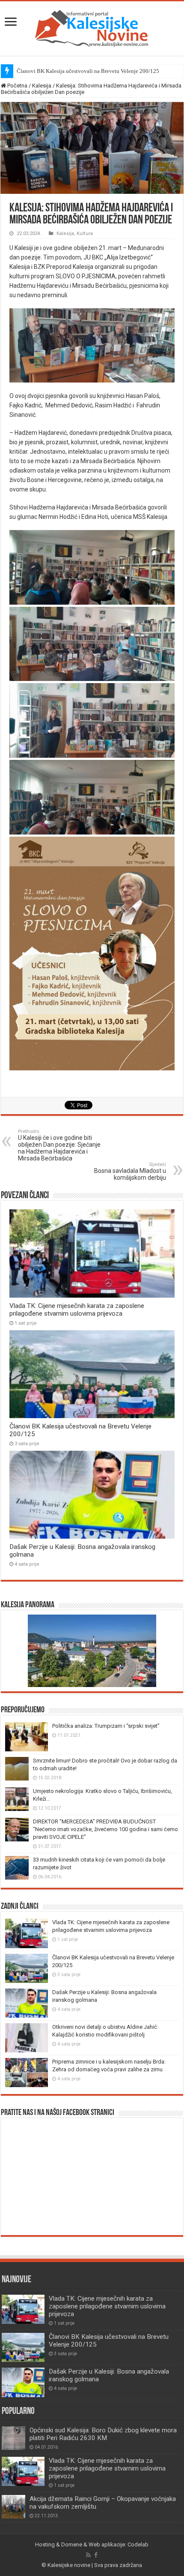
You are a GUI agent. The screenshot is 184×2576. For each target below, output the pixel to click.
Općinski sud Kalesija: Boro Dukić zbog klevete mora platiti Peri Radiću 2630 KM (103, 2434)
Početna (17, 86)
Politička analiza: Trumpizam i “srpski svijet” (106, 1726)
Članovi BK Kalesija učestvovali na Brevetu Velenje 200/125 (88, 71)
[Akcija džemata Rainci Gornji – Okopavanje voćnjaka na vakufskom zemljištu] (13, 2507)
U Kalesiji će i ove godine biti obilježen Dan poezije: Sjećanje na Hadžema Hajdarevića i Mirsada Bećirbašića (59, 1145)
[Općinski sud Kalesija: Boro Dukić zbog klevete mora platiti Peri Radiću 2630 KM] (13, 2438)
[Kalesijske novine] (92, 27)
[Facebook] (96, 2555)
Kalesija (42, 86)
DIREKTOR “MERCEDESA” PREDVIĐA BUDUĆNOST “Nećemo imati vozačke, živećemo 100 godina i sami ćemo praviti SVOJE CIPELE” (105, 1829)
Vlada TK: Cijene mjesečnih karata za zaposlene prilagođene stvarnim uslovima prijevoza (77, 1310)
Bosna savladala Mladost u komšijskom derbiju (130, 1171)
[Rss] (88, 2555)
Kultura (85, 233)
